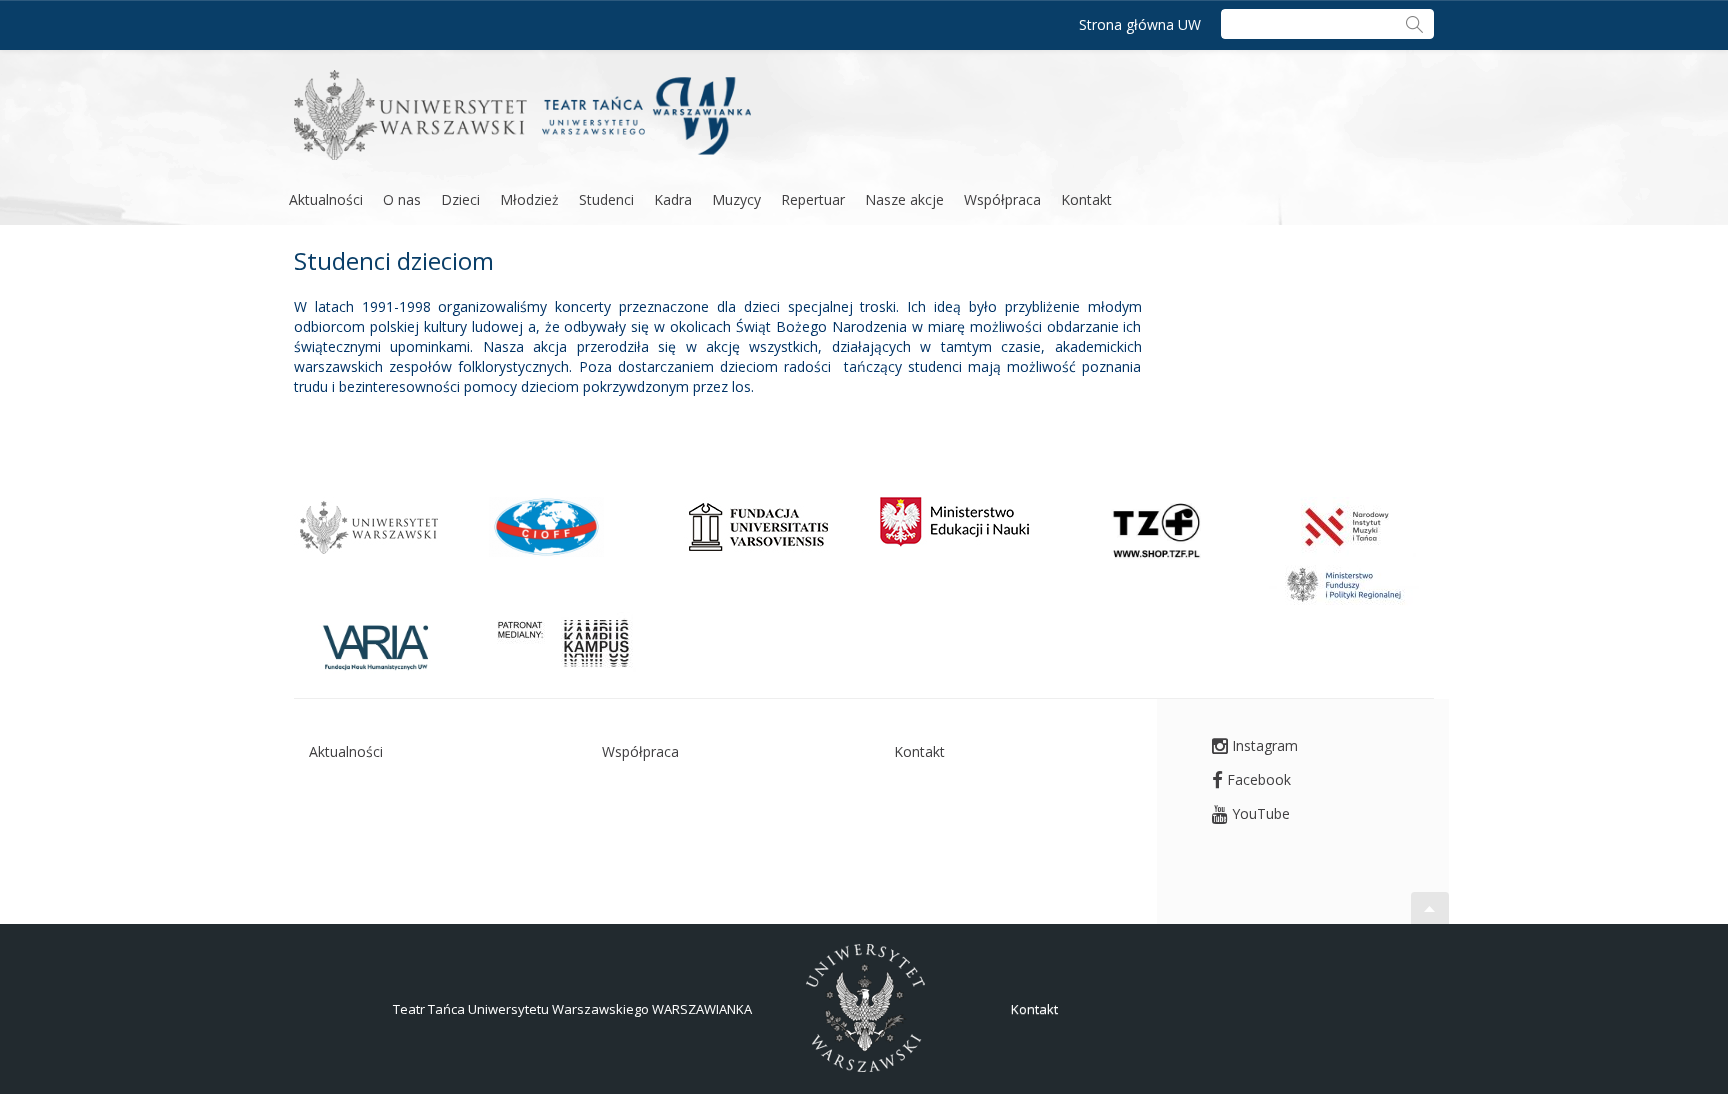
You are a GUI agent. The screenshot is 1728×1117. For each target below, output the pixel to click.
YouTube (1259, 813)
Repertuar (813, 199)
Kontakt (1086, 199)
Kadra (673, 199)
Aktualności (326, 199)
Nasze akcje (904, 199)
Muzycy (736, 199)
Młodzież (529, 199)
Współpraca (1002, 199)
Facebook (1257, 779)
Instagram (1263, 745)
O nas (402, 199)
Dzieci (460, 199)
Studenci (606, 199)
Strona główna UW (1140, 24)
